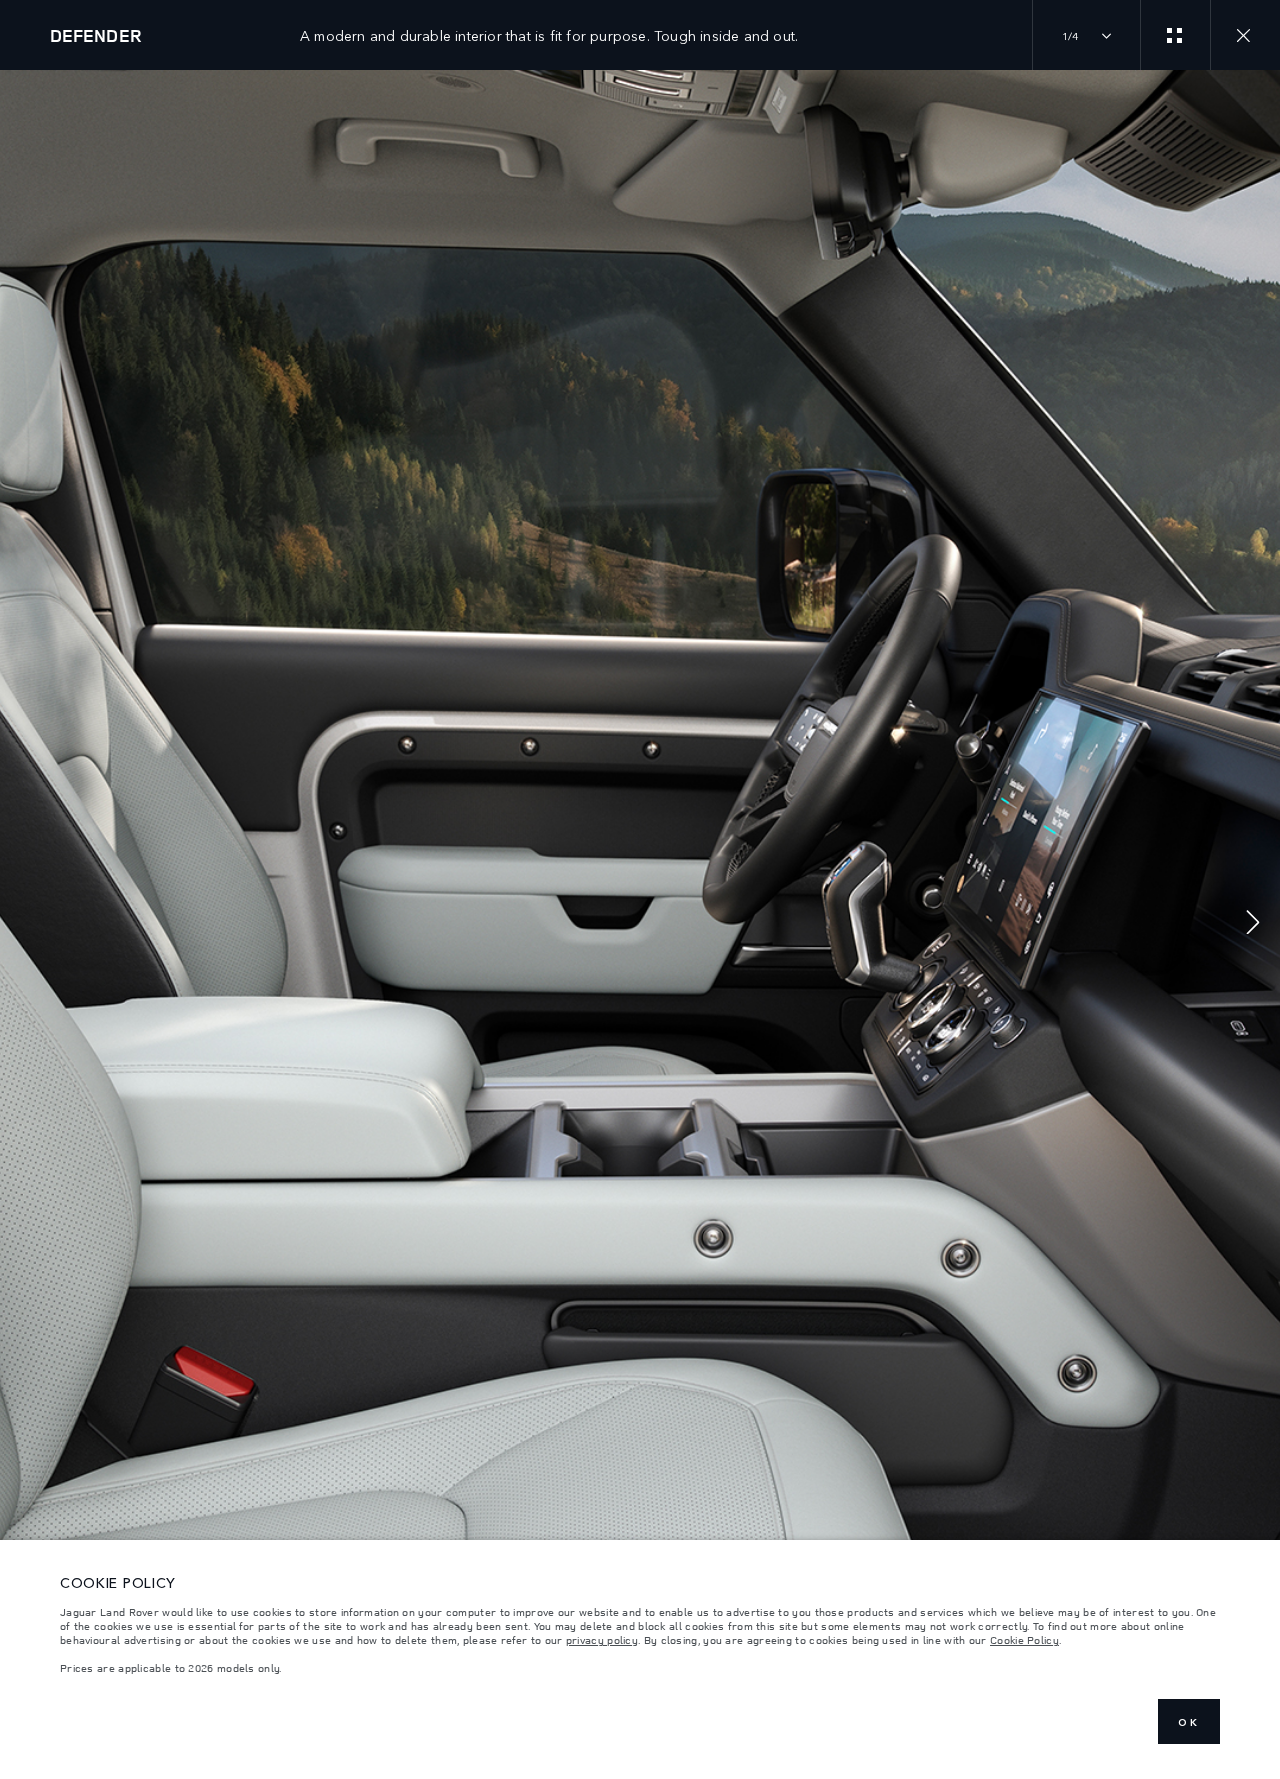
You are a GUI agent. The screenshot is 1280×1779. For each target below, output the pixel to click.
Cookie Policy (1024, 1640)
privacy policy (602, 1640)
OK (1189, 1722)
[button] (1253, 924)
